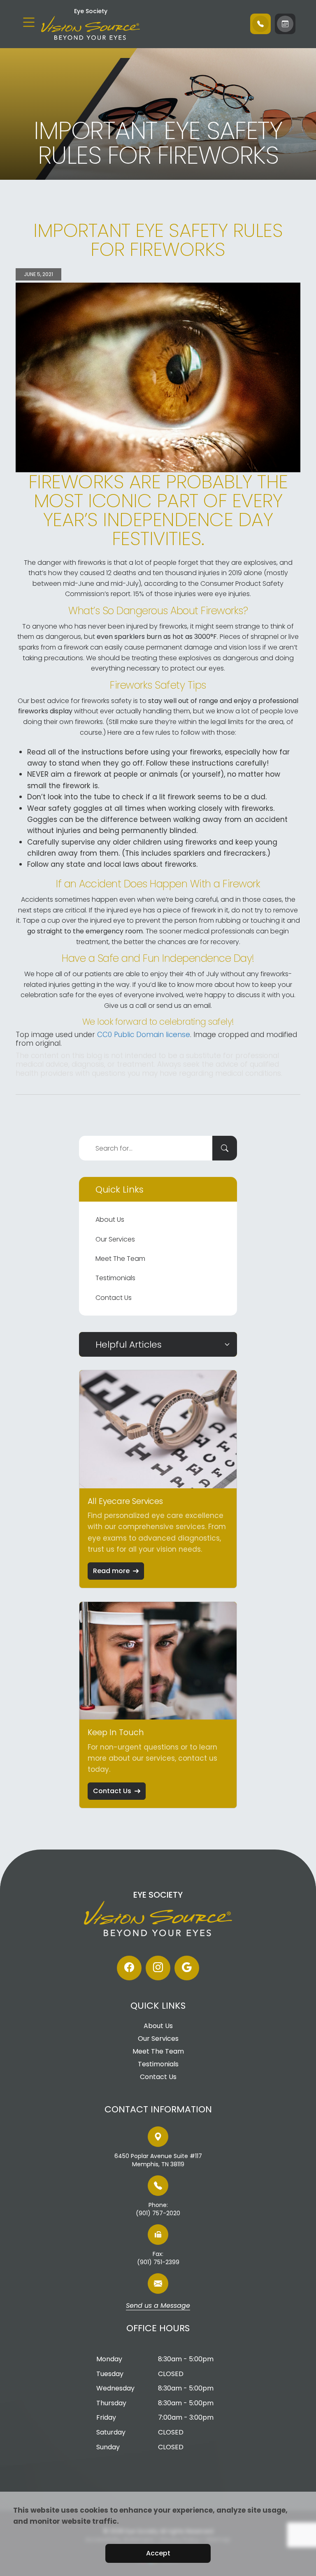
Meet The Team (120, 1259)
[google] (187, 1968)
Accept (158, 2553)
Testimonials (115, 1278)
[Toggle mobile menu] (29, 22)
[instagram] (158, 1968)
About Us (110, 1220)
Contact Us (114, 1298)
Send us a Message (158, 2306)
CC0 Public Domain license (144, 1035)
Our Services (115, 1239)
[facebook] (129, 1968)
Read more (111, 1571)
